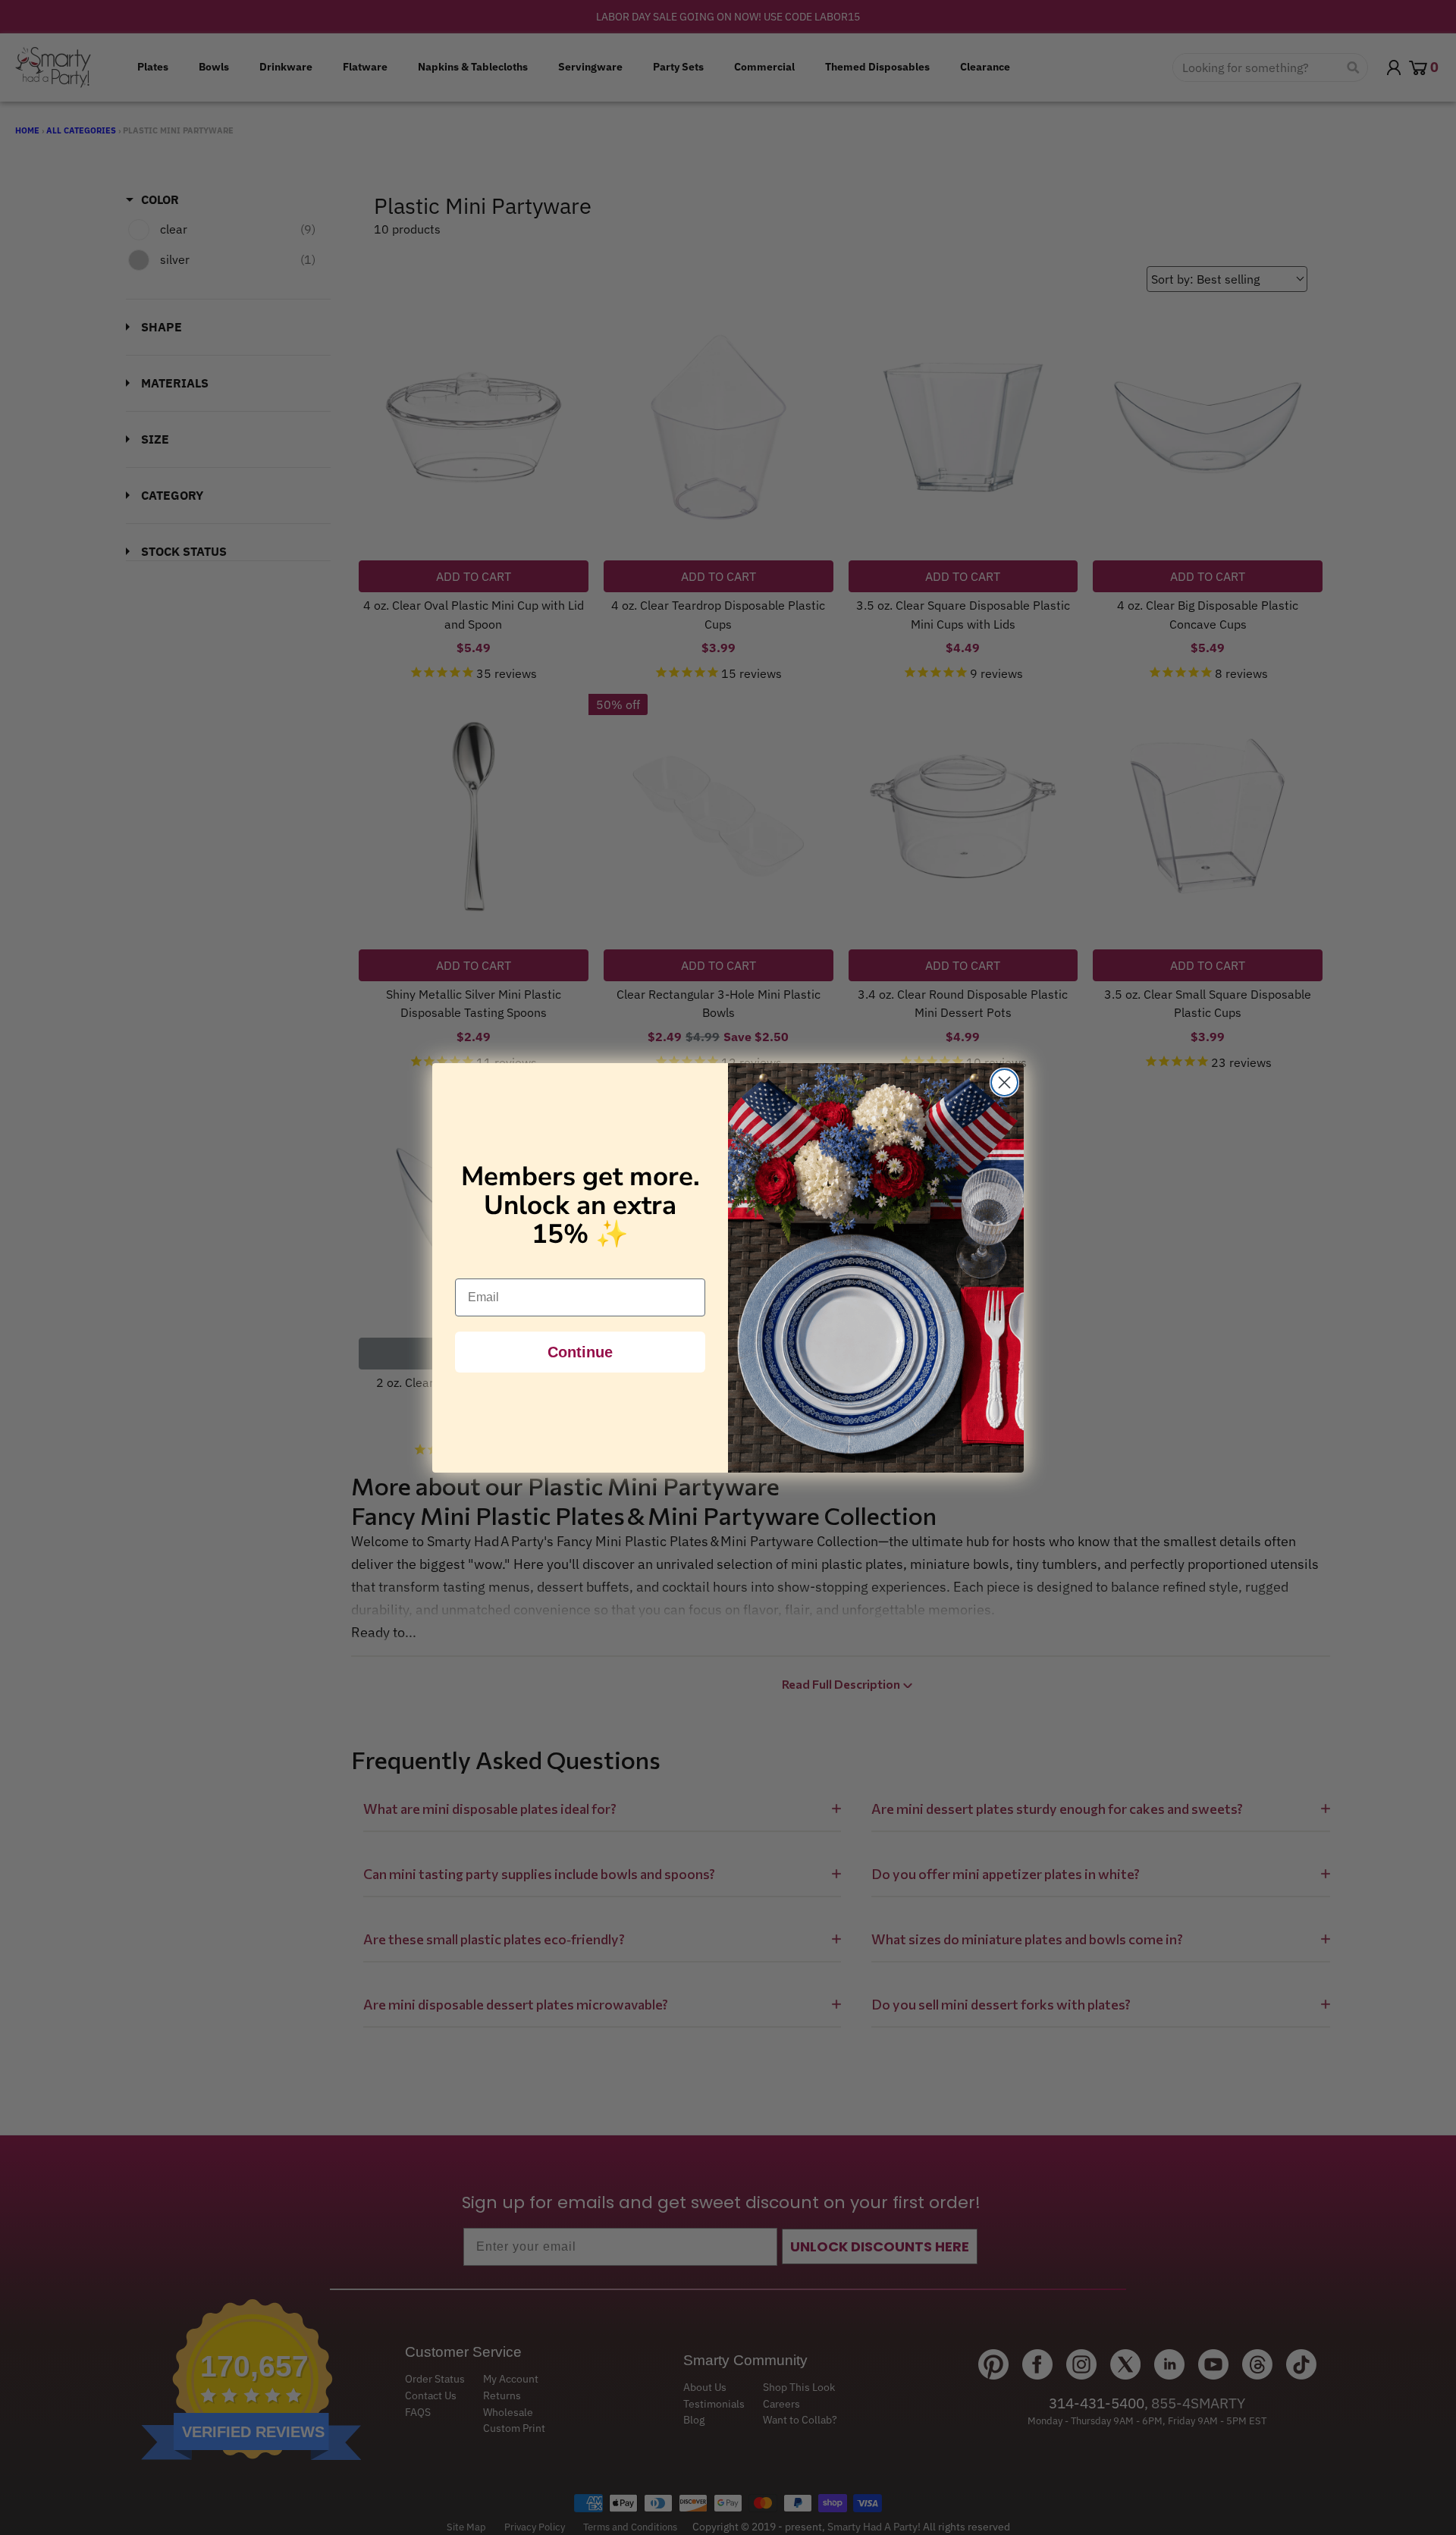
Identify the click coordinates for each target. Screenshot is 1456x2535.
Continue (580, 1352)
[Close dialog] (1004, 1082)
